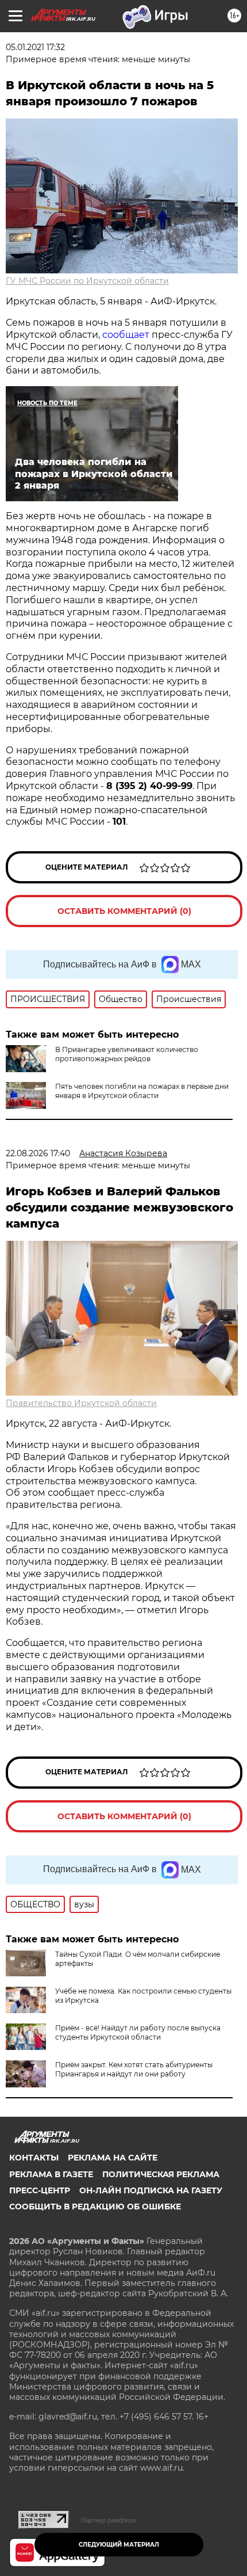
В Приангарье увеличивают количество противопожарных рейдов (127, 1054)
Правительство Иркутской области (81, 1403)
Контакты (34, 2158)
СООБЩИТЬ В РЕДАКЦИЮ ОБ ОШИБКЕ (95, 2207)
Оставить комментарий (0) (124, 911)
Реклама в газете (51, 2174)
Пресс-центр (40, 2190)
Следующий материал (119, 2545)
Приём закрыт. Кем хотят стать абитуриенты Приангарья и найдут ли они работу (134, 2069)
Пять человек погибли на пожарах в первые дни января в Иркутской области (142, 1091)
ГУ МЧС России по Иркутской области (87, 281)
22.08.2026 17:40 (38, 1153)
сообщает (126, 335)
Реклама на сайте (113, 2158)
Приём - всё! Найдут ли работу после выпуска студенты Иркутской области (138, 2032)
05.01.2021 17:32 (35, 47)
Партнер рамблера (108, 2520)
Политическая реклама (161, 2174)
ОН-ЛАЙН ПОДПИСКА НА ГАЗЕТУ (151, 2190)
